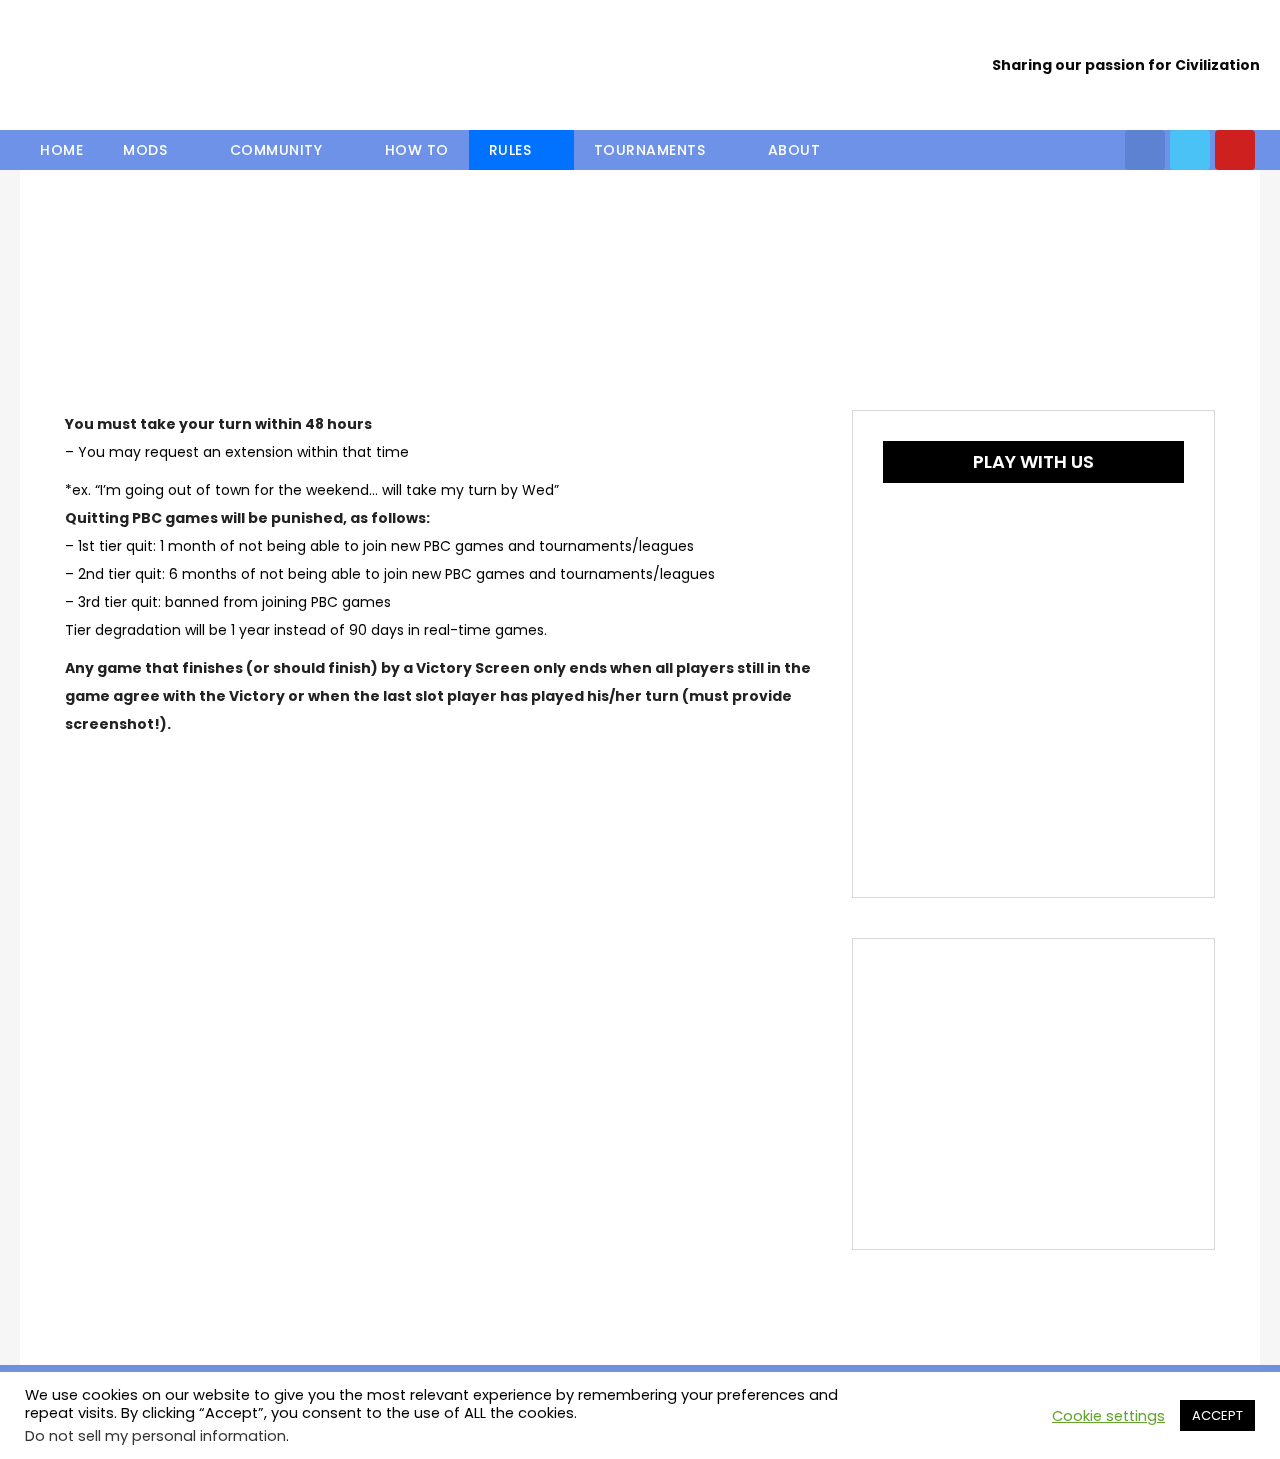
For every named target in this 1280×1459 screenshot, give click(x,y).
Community (276, 150)
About (794, 150)
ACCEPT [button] (1217, 1415)
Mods (145, 150)
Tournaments (650, 150)
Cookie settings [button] (1108, 1416)
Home (61, 150)
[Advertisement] (1033, 1094)
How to (417, 150)
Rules (510, 150)
